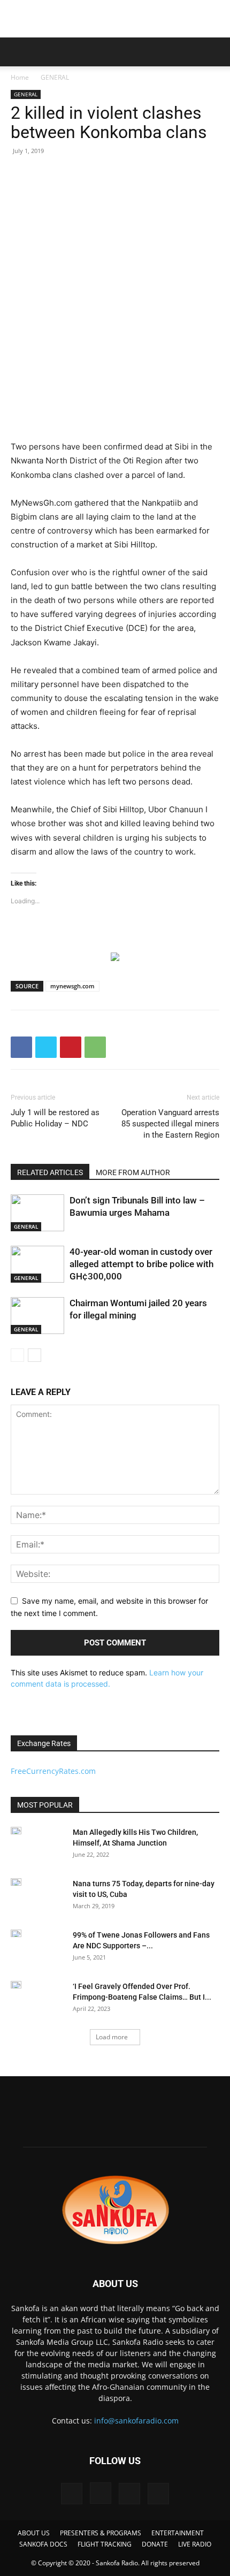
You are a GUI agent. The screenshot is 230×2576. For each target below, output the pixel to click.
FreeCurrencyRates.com (53, 1771)
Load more (112, 2037)
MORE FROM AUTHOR (133, 1172)
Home (20, 77)
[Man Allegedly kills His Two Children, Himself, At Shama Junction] (16, 1831)
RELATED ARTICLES (50, 1172)
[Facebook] (21, 1047)
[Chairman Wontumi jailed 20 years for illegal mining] (37, 1316)
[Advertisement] (115, 19)
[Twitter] (46, 1047)
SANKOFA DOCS (43, 2544)
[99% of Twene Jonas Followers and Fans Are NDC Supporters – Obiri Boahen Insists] (16, 1933)
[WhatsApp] (95, 1047)
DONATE (155, 2544)
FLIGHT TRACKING (105, 2544)
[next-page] (34, 1355)
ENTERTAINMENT (178, 2533)
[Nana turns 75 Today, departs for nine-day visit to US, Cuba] (16, 1882)
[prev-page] (17, 1355)
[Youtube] (158, 2494)
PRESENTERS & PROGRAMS (101, 2533)
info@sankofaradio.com (136, 2421)
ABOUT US (34, 2533)
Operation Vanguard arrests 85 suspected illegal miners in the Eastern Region (170, 1124)
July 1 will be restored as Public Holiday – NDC (55, 1118)
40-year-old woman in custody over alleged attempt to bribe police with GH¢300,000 (141, 1264)
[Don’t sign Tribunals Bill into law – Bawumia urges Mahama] (37, 1213)
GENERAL (55, 77)
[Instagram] (101, 2493)
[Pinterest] (71, 1047)
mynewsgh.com (72, 986)
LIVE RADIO (195, 2544)
